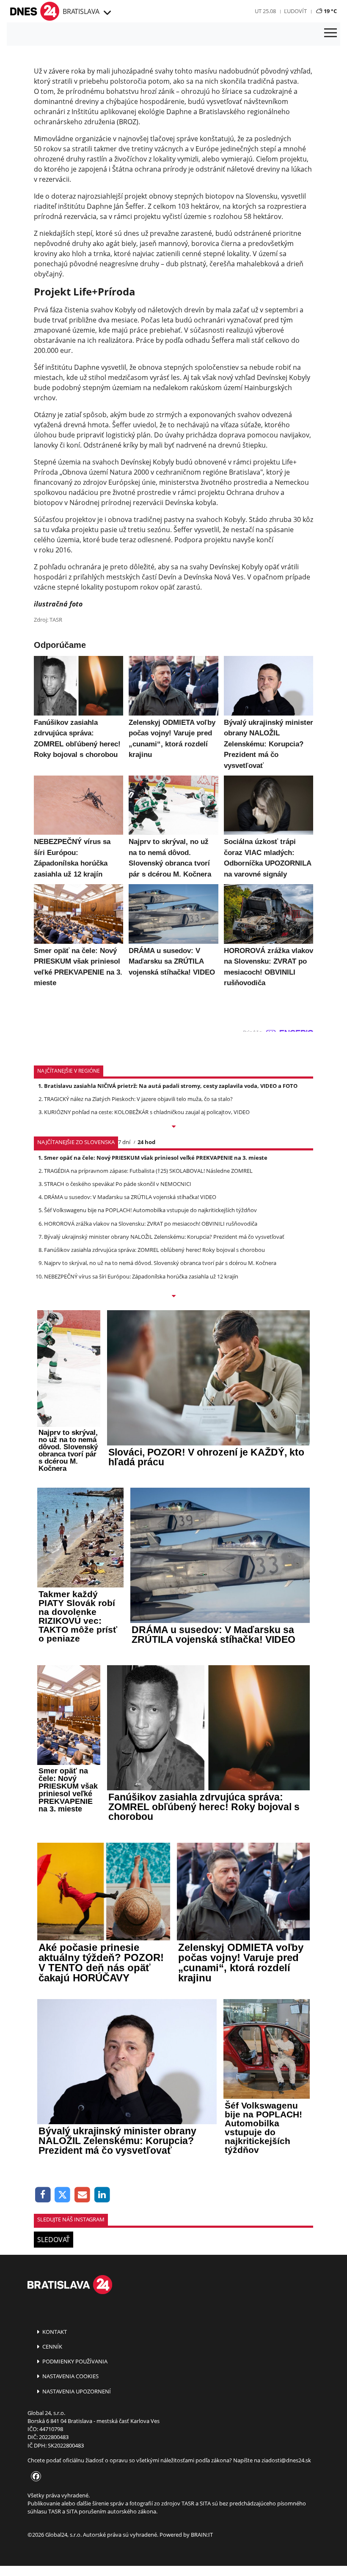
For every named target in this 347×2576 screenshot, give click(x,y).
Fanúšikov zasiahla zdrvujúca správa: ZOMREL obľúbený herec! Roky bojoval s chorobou (154, 1250)
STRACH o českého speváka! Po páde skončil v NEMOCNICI (118, 1184)
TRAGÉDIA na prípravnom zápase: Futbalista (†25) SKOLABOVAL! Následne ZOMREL (148, 1171)
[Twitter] (63, 2195)
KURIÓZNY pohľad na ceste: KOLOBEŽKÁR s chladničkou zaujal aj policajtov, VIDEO (147, 1112)
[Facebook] (43, 2195)
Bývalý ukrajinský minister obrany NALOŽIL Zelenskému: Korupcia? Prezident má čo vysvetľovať (164, 1237)
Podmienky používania (74, 2361)
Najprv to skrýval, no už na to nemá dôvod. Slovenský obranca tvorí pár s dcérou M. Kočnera (160, 1263)
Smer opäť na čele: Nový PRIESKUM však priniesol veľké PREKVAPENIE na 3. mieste (156, 1158)
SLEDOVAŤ (54, 2240)
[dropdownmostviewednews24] (173, 1297)
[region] (106, 13)
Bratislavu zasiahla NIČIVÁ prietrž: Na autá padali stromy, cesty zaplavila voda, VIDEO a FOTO (171, 1086)
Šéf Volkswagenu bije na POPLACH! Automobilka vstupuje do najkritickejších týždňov (150, 1210)
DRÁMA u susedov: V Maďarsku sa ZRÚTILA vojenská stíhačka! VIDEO (130, 1197)
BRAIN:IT (202, 2535)
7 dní (124, 1142)
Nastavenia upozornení (76, 2391)
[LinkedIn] (102, 2195)
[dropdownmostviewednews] (173, 1127)
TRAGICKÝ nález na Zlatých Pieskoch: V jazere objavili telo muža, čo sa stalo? (138, 1099)
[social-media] (34, 2477)
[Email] (82, 2195)
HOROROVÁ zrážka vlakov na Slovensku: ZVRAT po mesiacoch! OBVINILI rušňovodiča (151, 1224)
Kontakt (54, 2332)
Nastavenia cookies (70, 2376)
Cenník (52, 2347)
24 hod (146, 1142)
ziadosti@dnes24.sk (286, 2460)
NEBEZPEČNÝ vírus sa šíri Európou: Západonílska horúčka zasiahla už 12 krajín (141, 1276)
